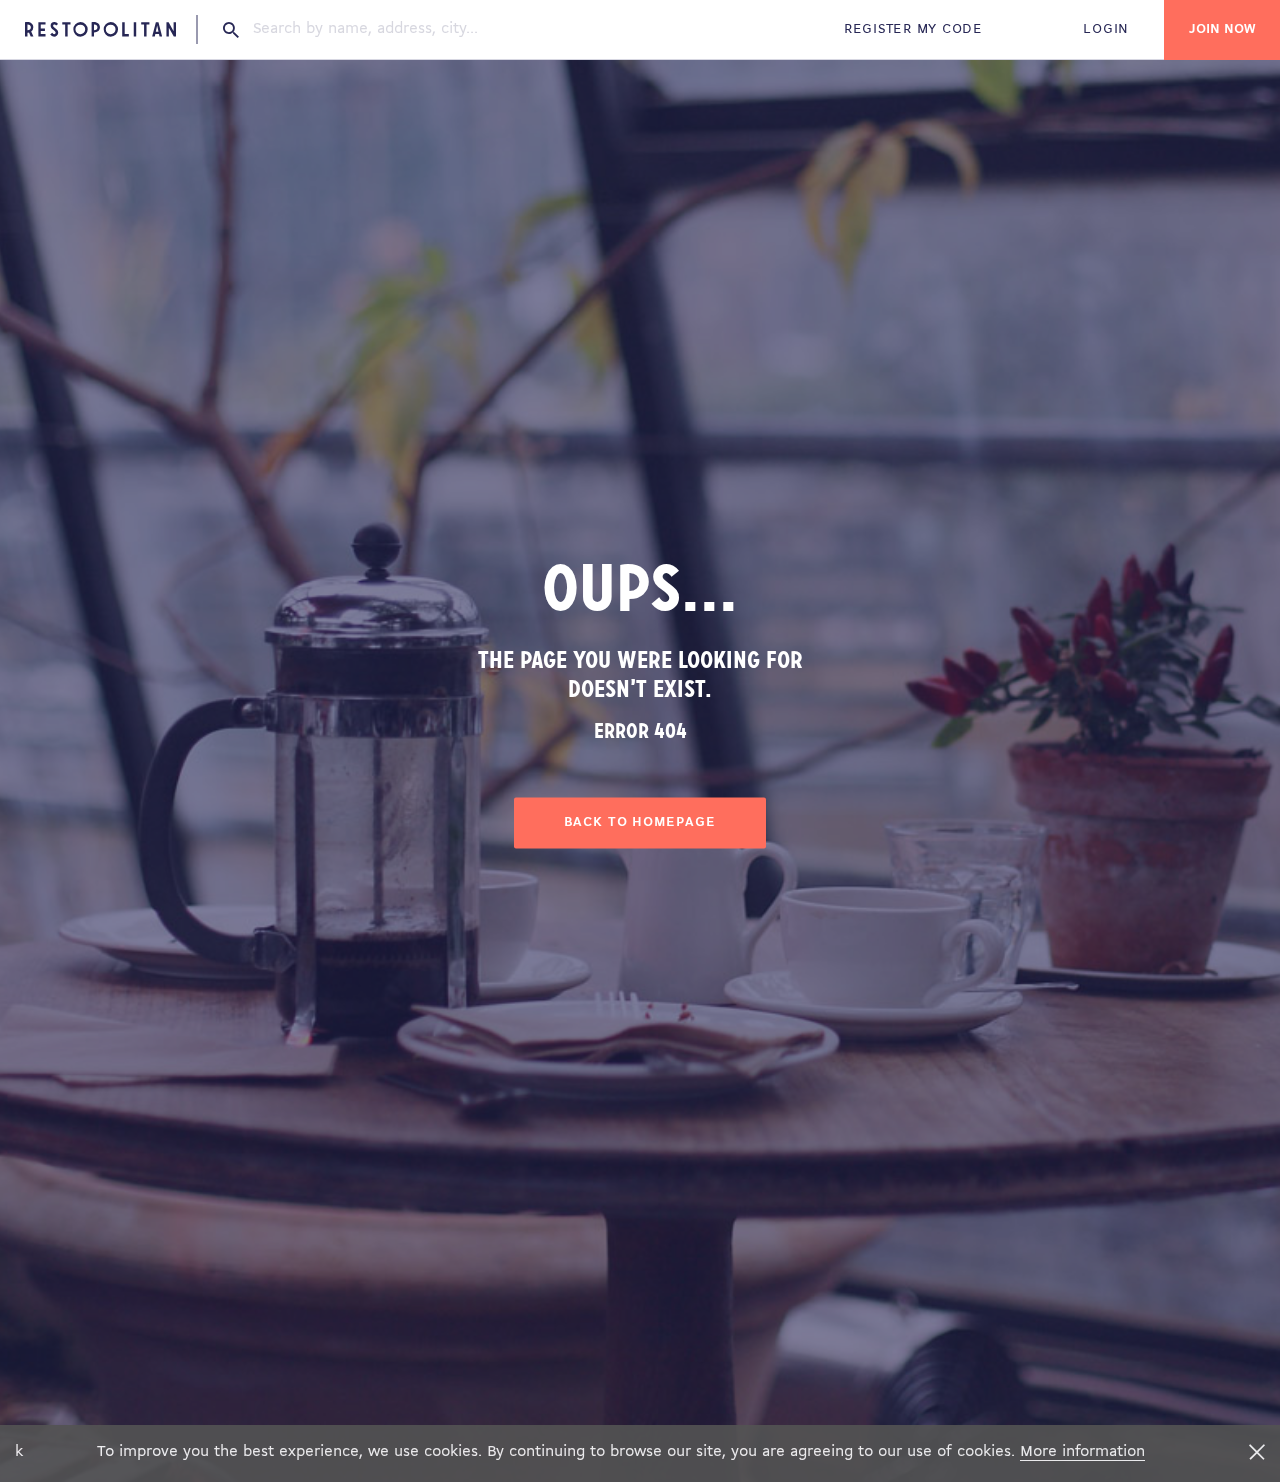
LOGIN (1106, 29)
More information (1082, 1452)
